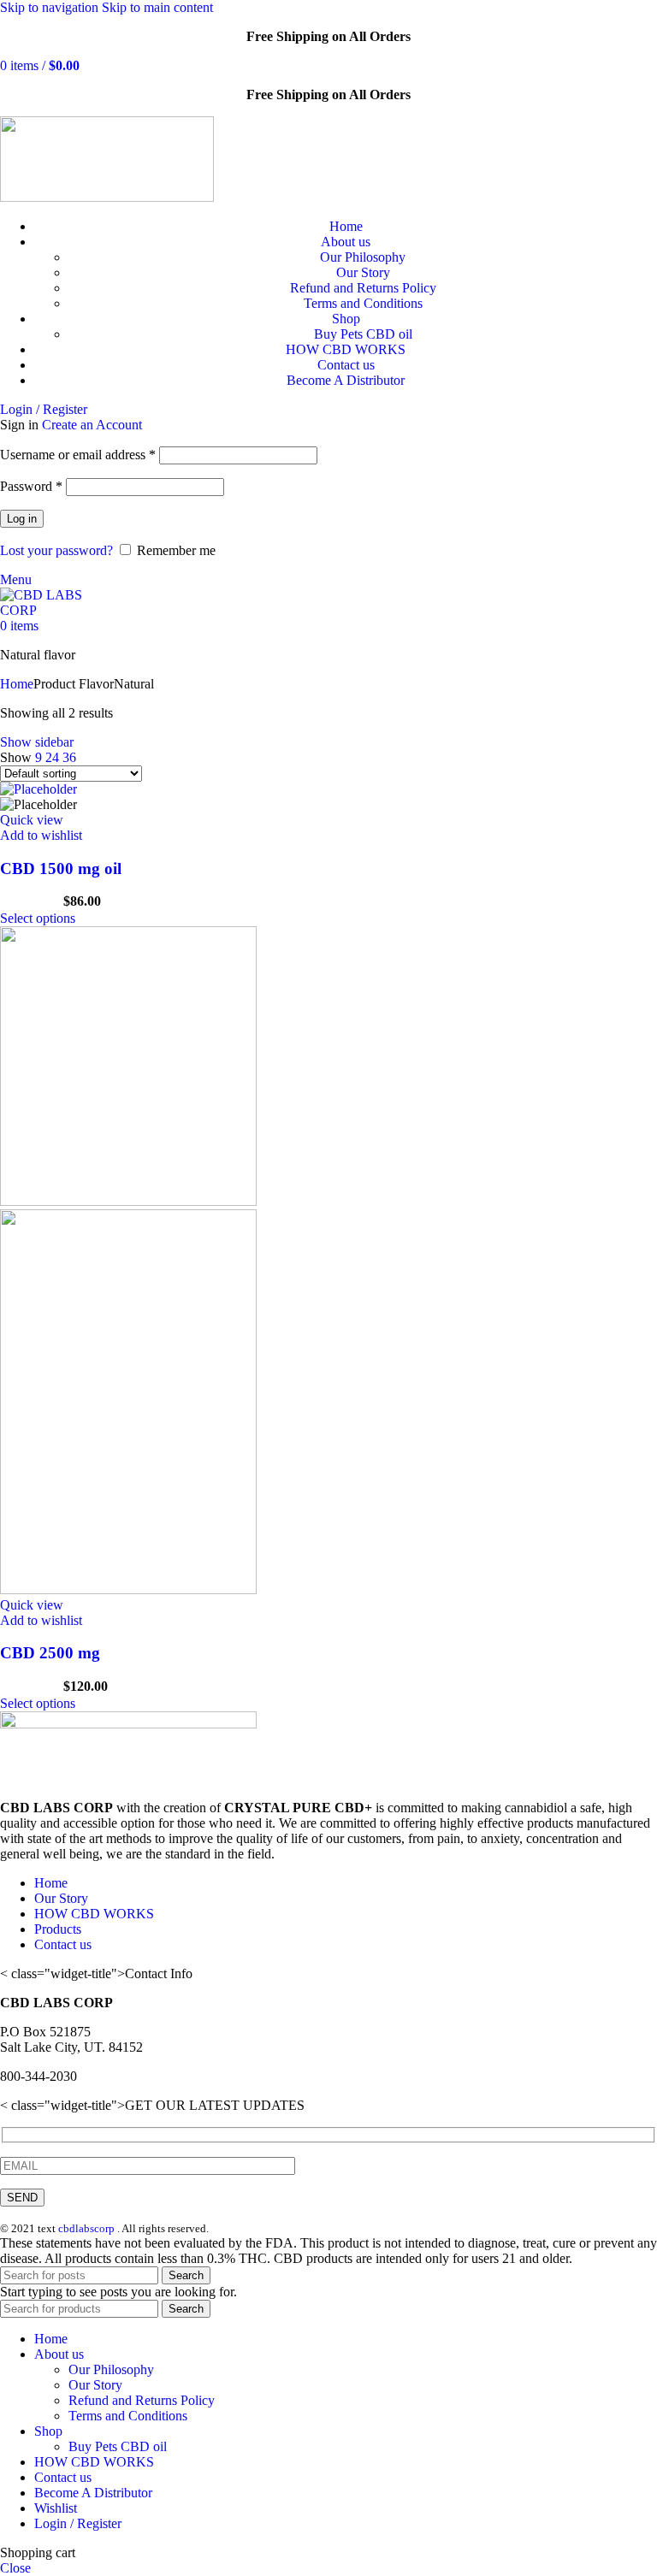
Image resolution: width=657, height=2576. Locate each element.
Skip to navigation (51, 7)
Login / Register (78, 2523)
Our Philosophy (363, 257)
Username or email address (78, 455)
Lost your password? (56, 550)
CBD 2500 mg (50, 1653)
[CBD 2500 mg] (128, 1201)
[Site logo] (107, 197)
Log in (22, 519)
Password (31, 486)
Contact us (63, 1944)
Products (58, 1929)
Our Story (363, 272)
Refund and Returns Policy (363, 288)
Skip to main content (157, 7)
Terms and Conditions (363, 303)
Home (17, 684)
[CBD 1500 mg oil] (38, 789)
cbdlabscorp (86, 2228)
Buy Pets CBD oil (363, 334)
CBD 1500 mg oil (61, 869)
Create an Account (92, 425)
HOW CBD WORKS (94, 1914)
